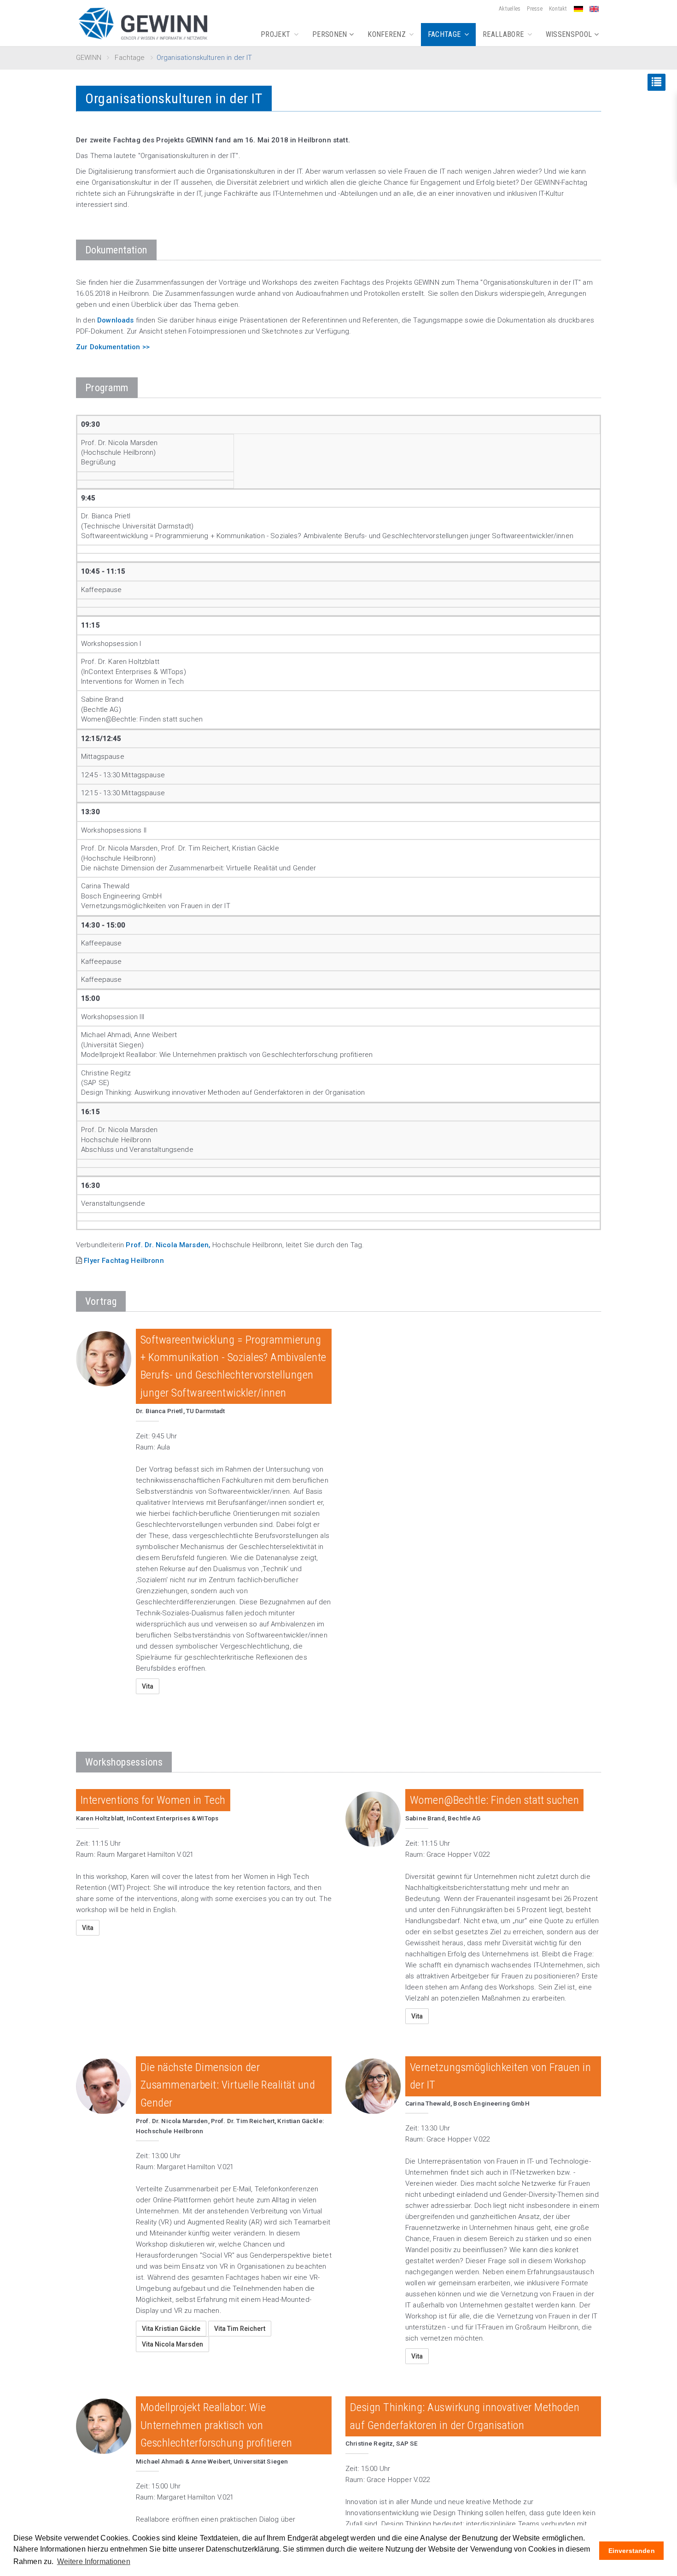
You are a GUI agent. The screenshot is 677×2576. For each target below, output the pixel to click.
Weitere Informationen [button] (94, 2561)
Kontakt (558, 9)
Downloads (115, 320)
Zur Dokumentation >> (113, 347)
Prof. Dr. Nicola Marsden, (168, 1245)
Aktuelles (510, 9)
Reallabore (504, 34)
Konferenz (388, 34)
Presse (534, 9)
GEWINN (89, 58)
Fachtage (445, 34)
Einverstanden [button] (632, 2551)
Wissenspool (570, 34)
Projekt (277, 34)
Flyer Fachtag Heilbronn (124, 1261)
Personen (331, 34)
